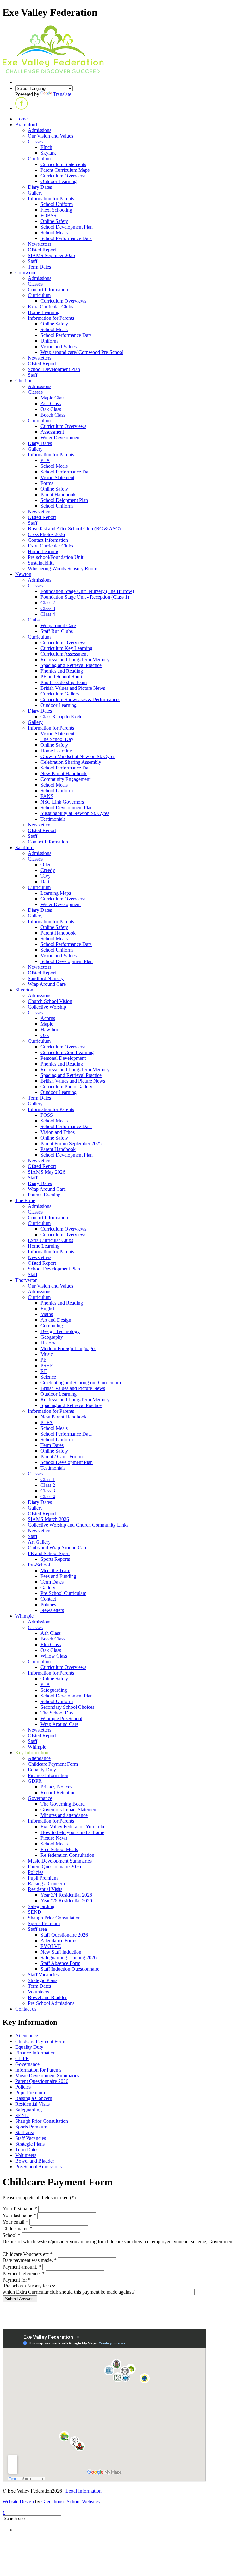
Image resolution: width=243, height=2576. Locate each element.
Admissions (40, 130)
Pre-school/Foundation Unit (56, 557)
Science (48, 1377)
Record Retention (58, 1792)
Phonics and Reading (62, 671)
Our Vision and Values (50, 136)
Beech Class (53, 415)
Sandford (24, 847)
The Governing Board (63, 1804)
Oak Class (51, 409)
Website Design (18, 2502)
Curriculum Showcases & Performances (80, 699)
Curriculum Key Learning (66, 648)
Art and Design (56, 1320)
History (48, 1343)
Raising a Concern (46, 1884)
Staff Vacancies (43, 1975)
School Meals (54, 233)
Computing (52, 1326)
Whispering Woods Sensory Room (62, 568)
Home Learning (44, 312)
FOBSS (48, 216)
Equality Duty (42, 1770)
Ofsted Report (42, 250)
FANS (47, 796)
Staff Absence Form (60, 1963)
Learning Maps (56, 893)
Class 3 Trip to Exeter (62, 717)
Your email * (15, 2222)
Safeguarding (54, 1690)
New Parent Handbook (64, 773)
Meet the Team (55, 1570)
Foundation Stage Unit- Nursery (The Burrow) (87, 591)
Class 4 (48, 614)
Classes (35, 142)
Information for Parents (51, 198)
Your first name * (20, 2209)
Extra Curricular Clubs (50, 307)
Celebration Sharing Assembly (71, 762)
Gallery (35, 193)
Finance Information (48, 1775)
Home (21, 119)
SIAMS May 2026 (47, 1172)
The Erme (25, 1200)
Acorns (48, 1018)
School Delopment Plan (64, 500)
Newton (23, 574)
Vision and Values (59, 346)
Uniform (49, 341)
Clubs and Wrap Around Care (58, 1548)
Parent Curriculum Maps (65, 170)
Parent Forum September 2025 (71, 1143)
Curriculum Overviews (63, 176)
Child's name (17, 2229)
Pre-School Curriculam (63, 1593)
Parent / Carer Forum (62, 1457)
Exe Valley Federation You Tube (73, 1827)
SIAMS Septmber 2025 (51, 255)
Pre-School (39, 1565)
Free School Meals (59, 1849)
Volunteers (38, 1992)
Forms (47, 483)
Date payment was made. (30, 2260)
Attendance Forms (59, 1940)
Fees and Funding (58, 1576)
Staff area (37, 1929)
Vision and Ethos (58, 1132)
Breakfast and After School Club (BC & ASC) (74, 529)
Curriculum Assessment (64, 654)
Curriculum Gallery (60, 694)
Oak (45, 1035)
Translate (62, 94)
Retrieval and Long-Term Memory (75, 660)
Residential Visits (45, 1889)
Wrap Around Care (47, 984)
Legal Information (84, 2491)
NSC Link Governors (62, 802)
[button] (22, 108)
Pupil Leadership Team (64, 682)
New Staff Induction (61, 1952)
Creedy (48, 870)
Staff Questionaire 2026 (64, 1935)
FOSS (47, 1115)
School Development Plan (67, 227)
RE (44, 1371)
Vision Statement (57, 477)
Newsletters (40, 244)
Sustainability (41, 563)
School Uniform (57, 204)
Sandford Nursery (46, 978)
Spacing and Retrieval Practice (71, 665)
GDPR (35, 1781)
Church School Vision (50, 1001)
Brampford (26, 124)
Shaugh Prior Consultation (54, 1918)
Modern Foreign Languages (68, 1348)
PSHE (47, 1365)
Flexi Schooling (56, 210)
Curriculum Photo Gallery (66, 1087)
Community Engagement (65, 779)
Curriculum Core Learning (67, 1052)
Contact (48, 1599)
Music (47, 1354)
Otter (46, 865)
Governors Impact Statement (69, 1810)
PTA (45, 460)
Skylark (48, 153)
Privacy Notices (56, 1787)
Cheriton (24, 381)
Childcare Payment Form (53, 1764)
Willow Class (54, 1656)
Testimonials (53, 819)
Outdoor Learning (59, 181)
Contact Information (48, 290)
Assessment (52, 432)
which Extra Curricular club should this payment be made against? (69, 2292)
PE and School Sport (61, 677)
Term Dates (39, 267)
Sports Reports (55, 1559)
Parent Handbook (58, 494)
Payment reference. (24, 2273)
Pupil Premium (43, 1878)
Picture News (54, 1838)
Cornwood (26, 272)
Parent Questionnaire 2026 (54, 1866)
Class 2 (48, 603)
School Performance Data (66, 238)
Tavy (46, 876)
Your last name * (19, 2215)
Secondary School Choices (67, 1707)
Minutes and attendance (64, 1815)
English (48, 1309)
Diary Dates (40, 187)
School (11, 2235)
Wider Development (61, 438)
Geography (52, 1337)
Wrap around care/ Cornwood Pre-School (82, 352)
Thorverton (26, 1280)
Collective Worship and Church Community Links (78, 1525)
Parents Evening (44, 1195)
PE (44, 1360)
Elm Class (51, 1644)
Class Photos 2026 (46, 534)
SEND (35, 1912)
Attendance (39, 1758)
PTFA (47, 1422)
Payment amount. (22, 2267)
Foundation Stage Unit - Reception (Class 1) (85, 597)
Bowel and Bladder (47, 1997)
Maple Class (53, 398)
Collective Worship (47, 1007)
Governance (40, 1798)
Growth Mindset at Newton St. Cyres (78, 756)
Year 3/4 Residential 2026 (66, 1895)
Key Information (32, 1753)
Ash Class (51, 403)
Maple (47, 1024)
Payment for (17, 2280)
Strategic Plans (43, 1980)
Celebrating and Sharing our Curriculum (81, 1383)
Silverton (24, 990)
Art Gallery (39, 1542)
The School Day (57, 739)
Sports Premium (44, 1923)
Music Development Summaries (60, 1861)
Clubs (34, 620)
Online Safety (54, 221)
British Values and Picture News (73, 688)
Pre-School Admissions (51, 2003)
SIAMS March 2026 (48, 1519)
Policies (48, 1605)
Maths (47, 1314)
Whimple (24, 1616)
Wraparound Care (58, 625)
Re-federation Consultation (67, 1855)
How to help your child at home (72, 1832)
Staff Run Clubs (57, 631)
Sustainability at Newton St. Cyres (75, 813)
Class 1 (48, 1479)
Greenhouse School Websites (71, 2502)
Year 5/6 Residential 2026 (66, 1901)
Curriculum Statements (63, 164)
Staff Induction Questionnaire (70, 1969)
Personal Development (63, 1058)
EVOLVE (51, 1946)
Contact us (26, 2009)
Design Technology (60, 1331)
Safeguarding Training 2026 (69, 1958)
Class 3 (48, 608)
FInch (46, 147)
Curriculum (39, 159)
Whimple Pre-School (61, 1718)
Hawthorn (51, 1030)
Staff (33, 261)
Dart (45, 882)
